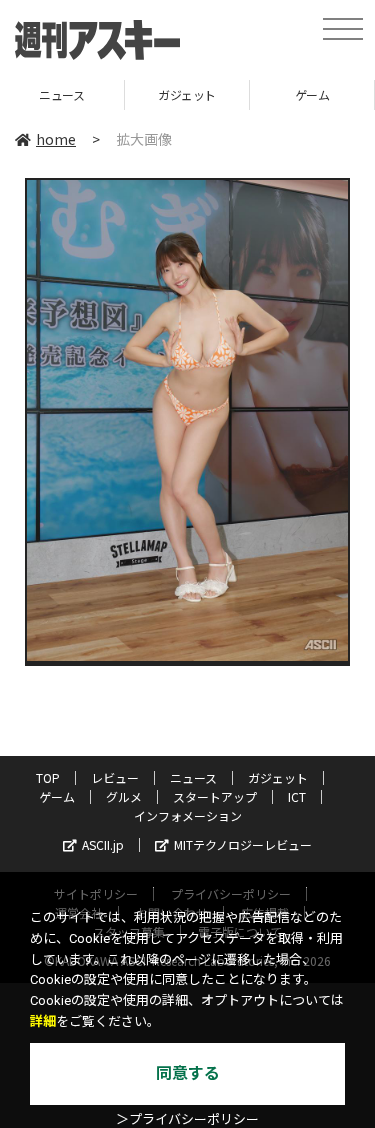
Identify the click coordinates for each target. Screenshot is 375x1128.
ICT (297, 796)
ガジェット (102, 94)
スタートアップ (215, 796)
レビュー (115, 777)
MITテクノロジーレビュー (243, 844)
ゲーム (226, 94)
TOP (48, 777)
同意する (188, 1073)
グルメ (124, 796)
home (56, 139)
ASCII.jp (103, 844)
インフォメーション (188, 815)
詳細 (43, 1021)
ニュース (193, 777)
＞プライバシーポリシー (187, 1119)
